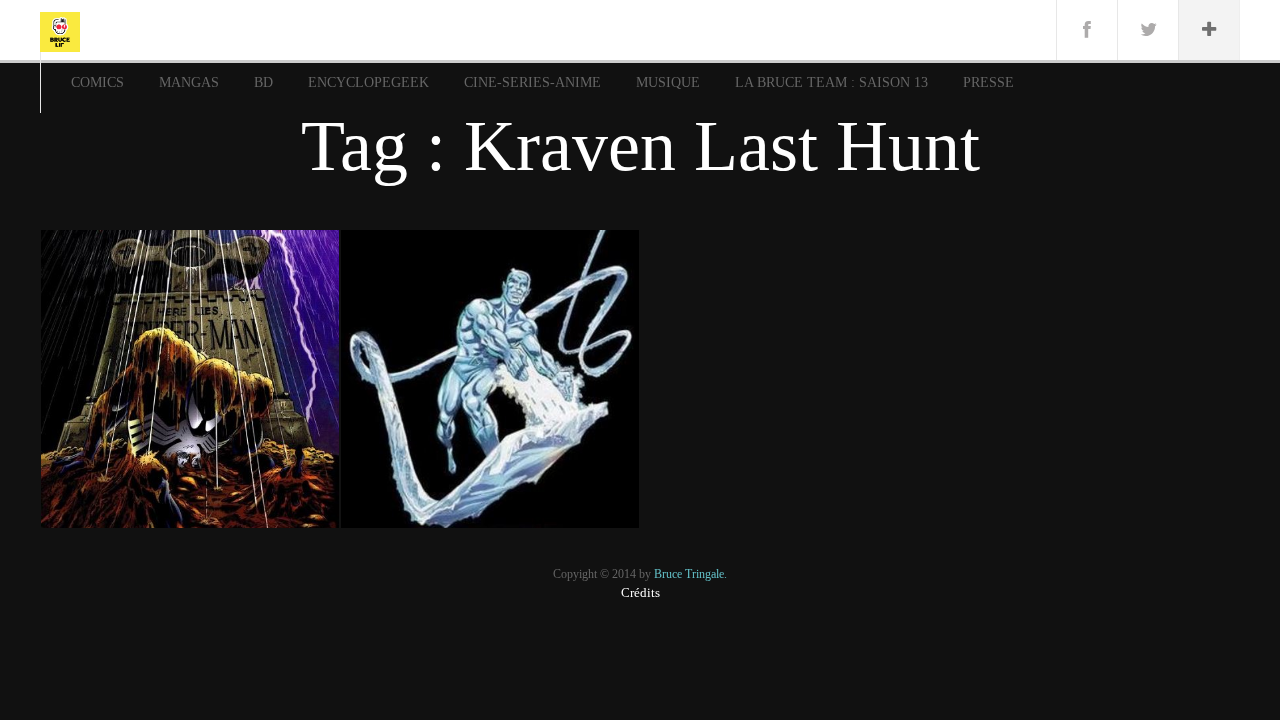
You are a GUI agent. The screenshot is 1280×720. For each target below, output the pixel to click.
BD (263, 82)
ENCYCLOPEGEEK (368, 82)
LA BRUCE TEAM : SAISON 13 (831, 82)
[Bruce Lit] (60, 30)
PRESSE (988, 82)
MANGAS (189, 82)
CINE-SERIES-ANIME (532, 82)
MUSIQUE (668, 82)
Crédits (640, 592)
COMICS (97, 82)
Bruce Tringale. (690, 574)
